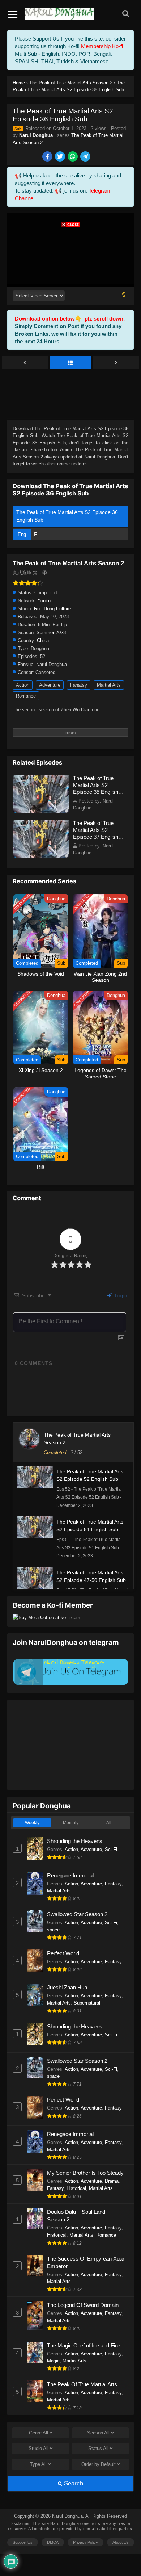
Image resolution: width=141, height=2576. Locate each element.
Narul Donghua (36, 135)
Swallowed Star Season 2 (77, 1914)
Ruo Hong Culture (52, 609)
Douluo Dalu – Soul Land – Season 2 (78, 2216)
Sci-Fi (111, 1849)
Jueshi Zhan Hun (67, 1987)
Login (120, 1295)
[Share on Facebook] (48, 157)
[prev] (25, 363)
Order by (99, 2464)
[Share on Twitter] (61, 157)
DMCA (53, 2542)
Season (98, 2433)
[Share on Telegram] (86, 157)
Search (73, 2483)
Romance (26, 696)
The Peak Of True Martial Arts (82, 2384)
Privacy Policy (86, 2542)
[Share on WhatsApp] (73, 157)
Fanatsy (79, 685)
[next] (116, 363)
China (43, 640)
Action (23, 685)
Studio (39, 2448)
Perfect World (63, 1953)
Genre (39, 2433)
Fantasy (113, 1884)
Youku (44, 601)
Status (98, 2448)
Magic (53, 2361)
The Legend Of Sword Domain (83, 2305)
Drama (112, 2181)
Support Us (23, 2542)
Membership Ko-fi (102, 46)
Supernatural (87, 2003)
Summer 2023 (51, 633)
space (53, 1930)
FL (37, 534)
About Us (121, 2542)
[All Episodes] (71, 363)
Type (38, 2464)
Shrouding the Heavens (75, 1841)
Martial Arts (109, 685)
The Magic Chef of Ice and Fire (83, 2345)
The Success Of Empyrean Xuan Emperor (86, 2262)
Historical (76, 2188)
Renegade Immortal (70, 1875)
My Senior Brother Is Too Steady (85, 2173)
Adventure (50, 685)
